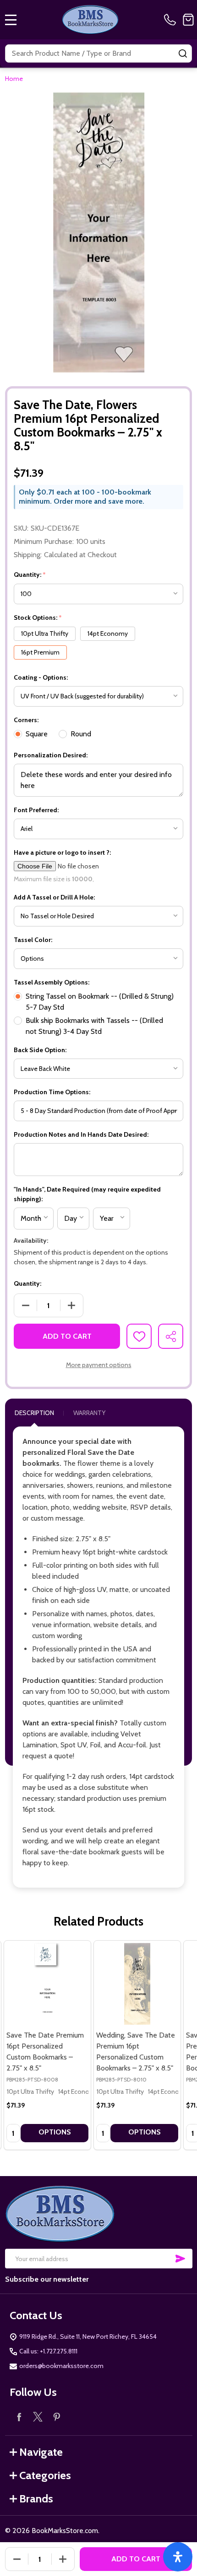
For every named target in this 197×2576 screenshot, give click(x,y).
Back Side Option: (40, 1050)
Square (37, 734)
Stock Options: (38, 618)
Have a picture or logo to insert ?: (62, 852)
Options (55, 2132)
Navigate (41, 2452)
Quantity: (30, 575)
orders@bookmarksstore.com (61, 2366)
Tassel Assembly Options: (52, 982)
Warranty (89, 1413)
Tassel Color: (33, 940)
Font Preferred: (36, 810)
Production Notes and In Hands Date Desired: (81, 1134)
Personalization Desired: (51, 755)
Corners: (26, 720)
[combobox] (98, 53)
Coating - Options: (41, 677)
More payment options (99, 1365)
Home (14, 79)
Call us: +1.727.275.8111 (48, 2351)
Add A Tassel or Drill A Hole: (54, 897)
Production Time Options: (52, 1092)
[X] (38, 2417)
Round (81, 734)
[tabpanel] (47, 2045)
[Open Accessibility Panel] (178, 2557)
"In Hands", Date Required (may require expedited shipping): (87, 1194)
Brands (36, 2499)
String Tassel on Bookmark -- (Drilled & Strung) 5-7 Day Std (100, 1002)
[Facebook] (19, 2417)
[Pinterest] (57, 2417)
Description (34, 1413)
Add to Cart (67, 1336)
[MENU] (11, 20)
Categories (45, 2475)
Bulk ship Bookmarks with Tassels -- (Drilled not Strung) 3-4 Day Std (94, 1026)
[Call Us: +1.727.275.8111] (172, 20)
